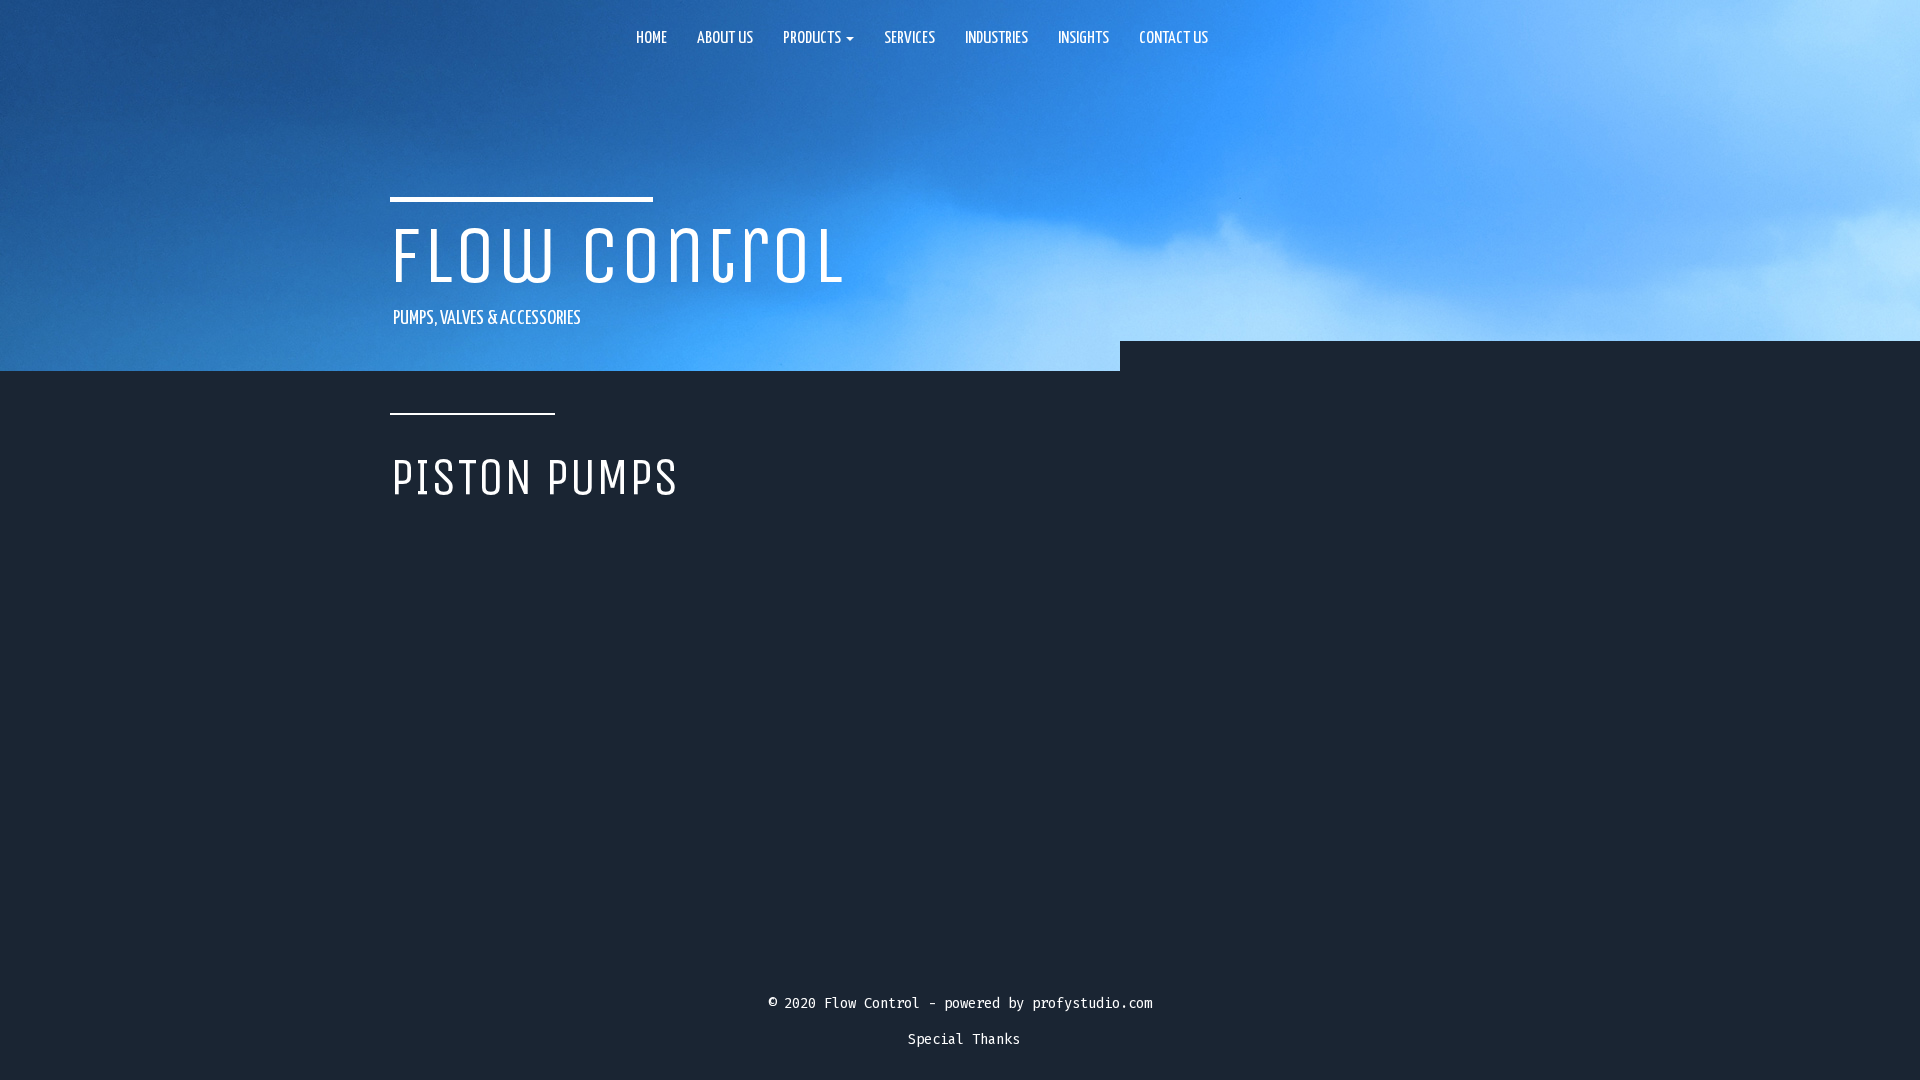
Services (909, 38)
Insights (1083, 38)
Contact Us (1173, 38)
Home (651, 38)
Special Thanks (964, 1039)
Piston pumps (534, 477)
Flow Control (616, 255)
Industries (996, 38)
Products (813, 38)
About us (725, 38)
